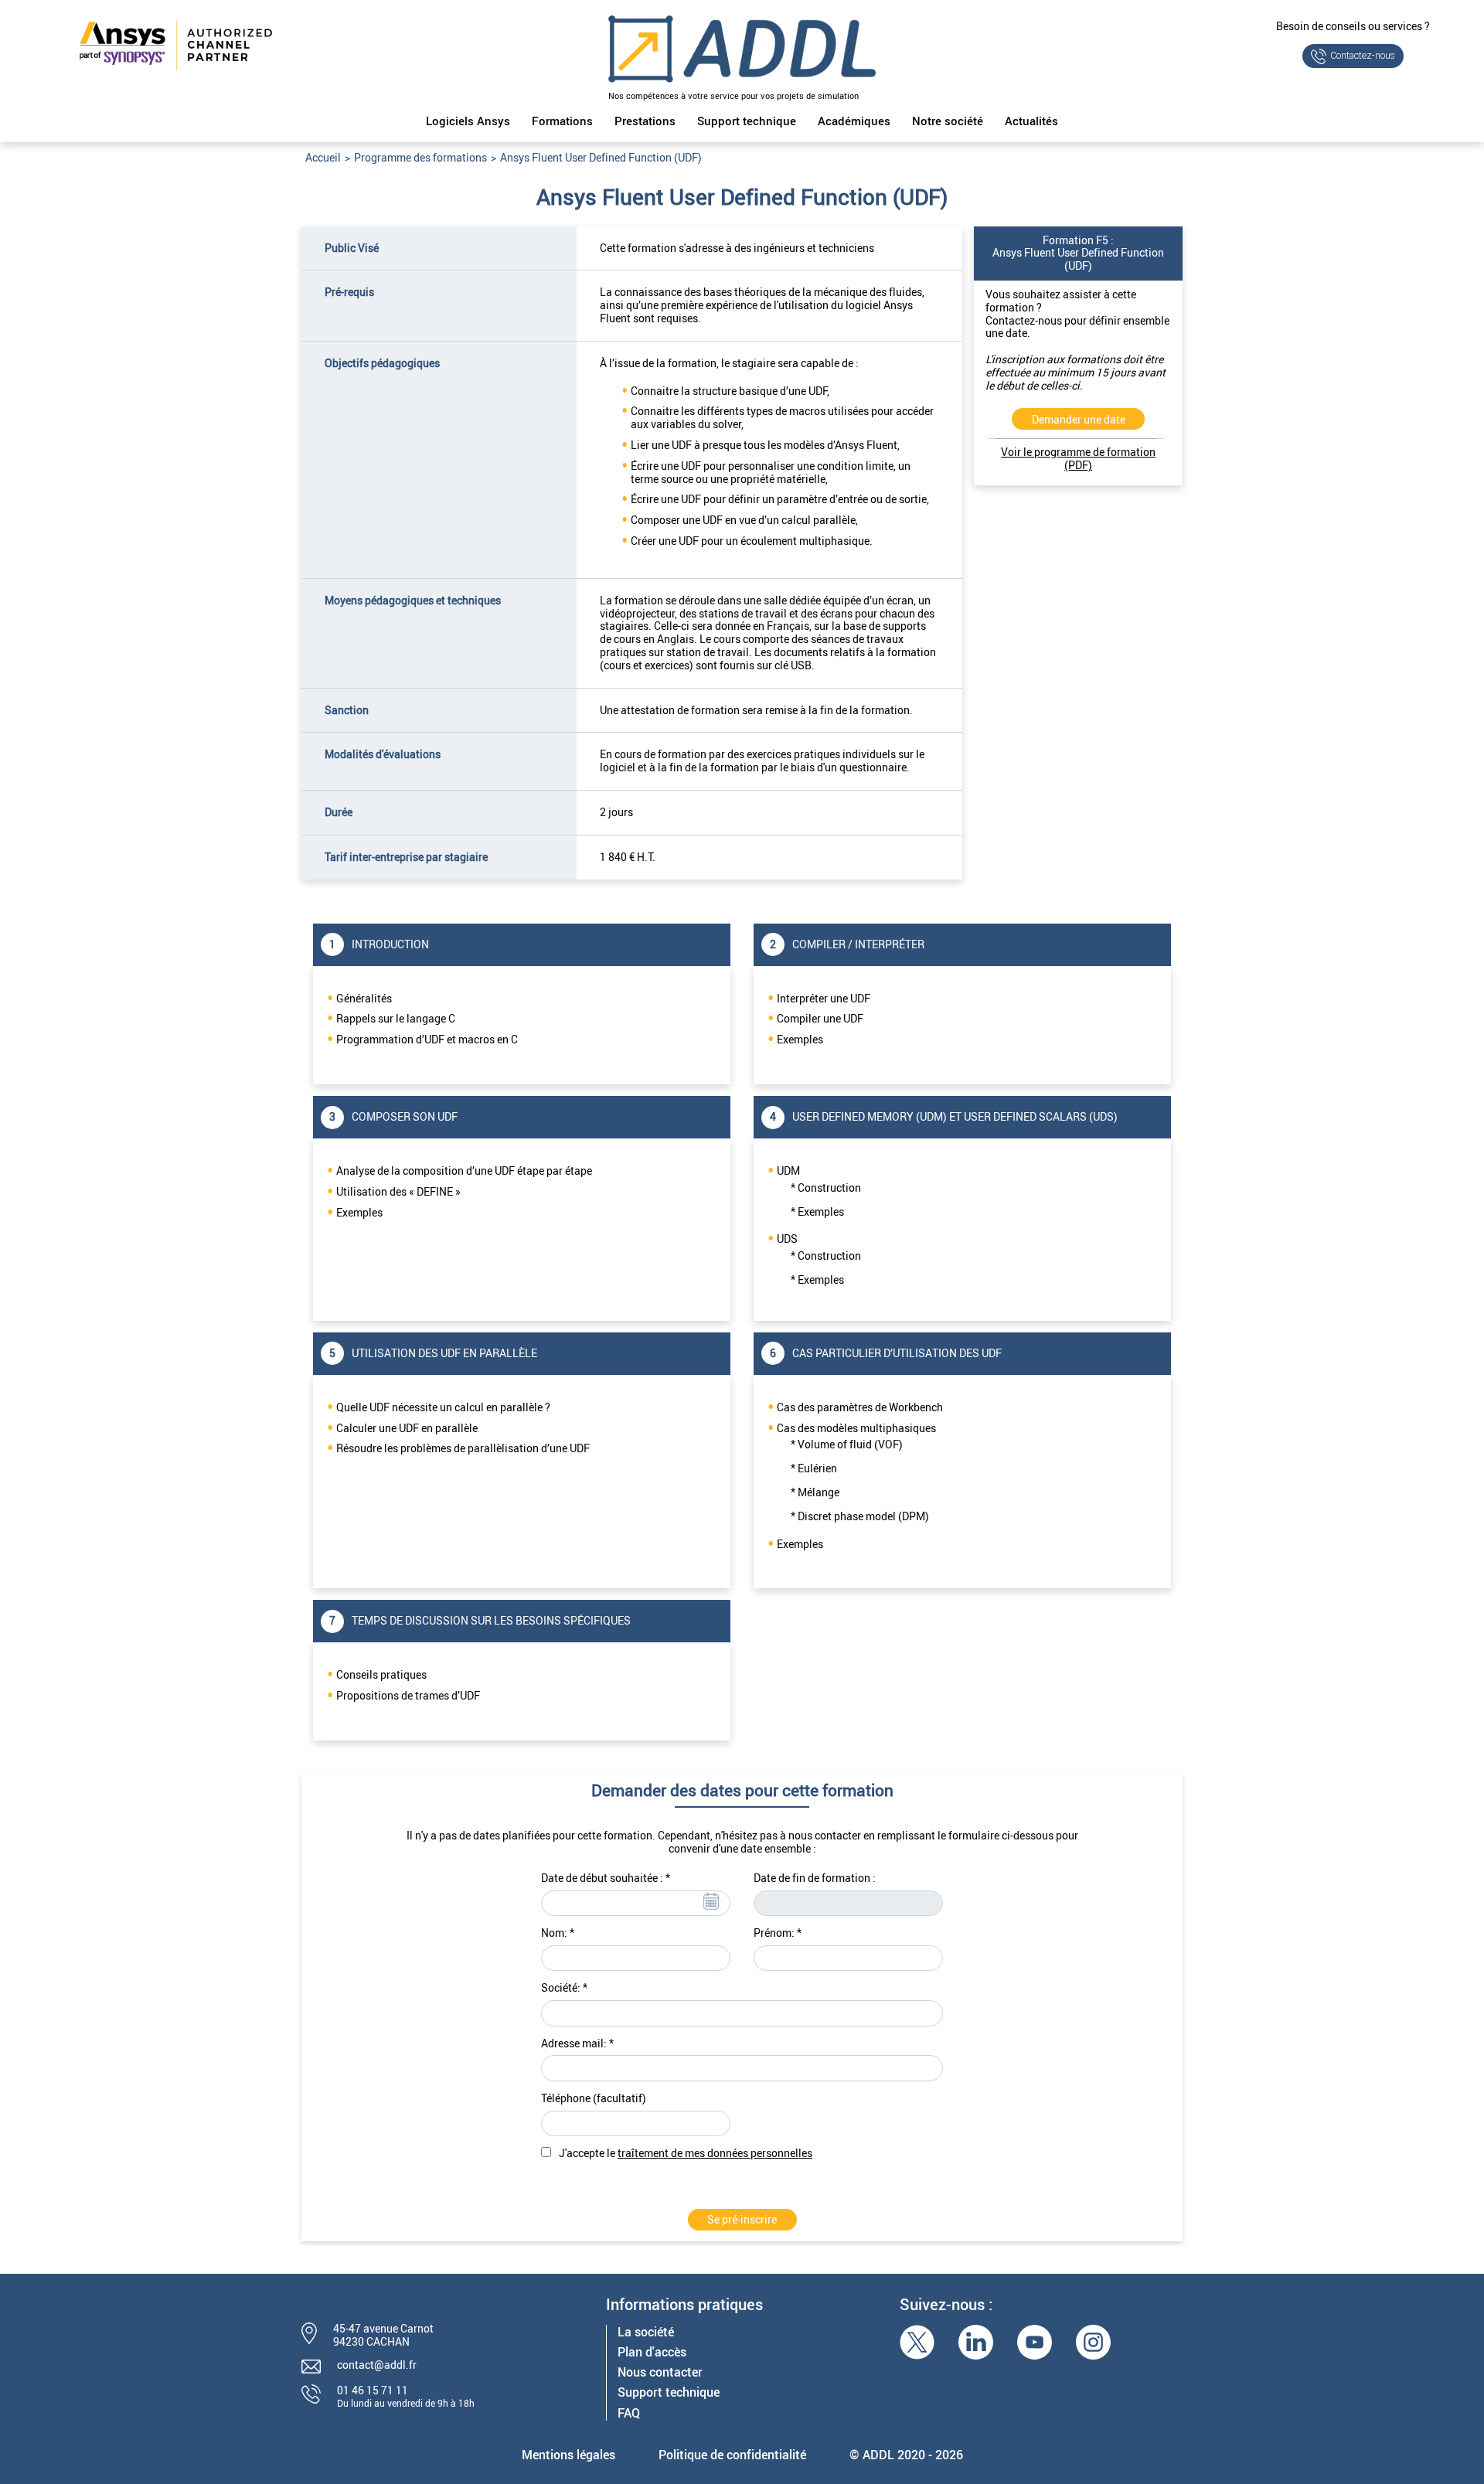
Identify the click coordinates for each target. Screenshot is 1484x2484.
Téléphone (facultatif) (594, 2099)
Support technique (747, 121)
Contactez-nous (1363, 56)
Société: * (564, 1988)
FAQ (629, 2413)
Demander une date (1079, 419)
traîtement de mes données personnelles (715, 2153)
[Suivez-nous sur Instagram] (1093, 2342)
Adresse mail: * (577, 2044)
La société (646, 2332)
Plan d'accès (652, 2352)
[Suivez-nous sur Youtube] (1035, 2342)
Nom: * (558, 1933)
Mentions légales (568, 2455)
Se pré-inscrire (742, 2219)
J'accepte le (686, 2154)
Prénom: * (778, 1933)
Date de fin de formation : (815, 1878)
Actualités (1031, 121)
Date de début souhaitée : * (606, 1878)
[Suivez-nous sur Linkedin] (976, 2342)
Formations (562, 121)
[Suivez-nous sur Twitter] (917, 2342)
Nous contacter (660, 2372)
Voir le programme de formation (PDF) (1078, 458)
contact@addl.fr (377, 2365)
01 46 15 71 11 (373, 2390)
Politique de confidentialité (732, 2455)
